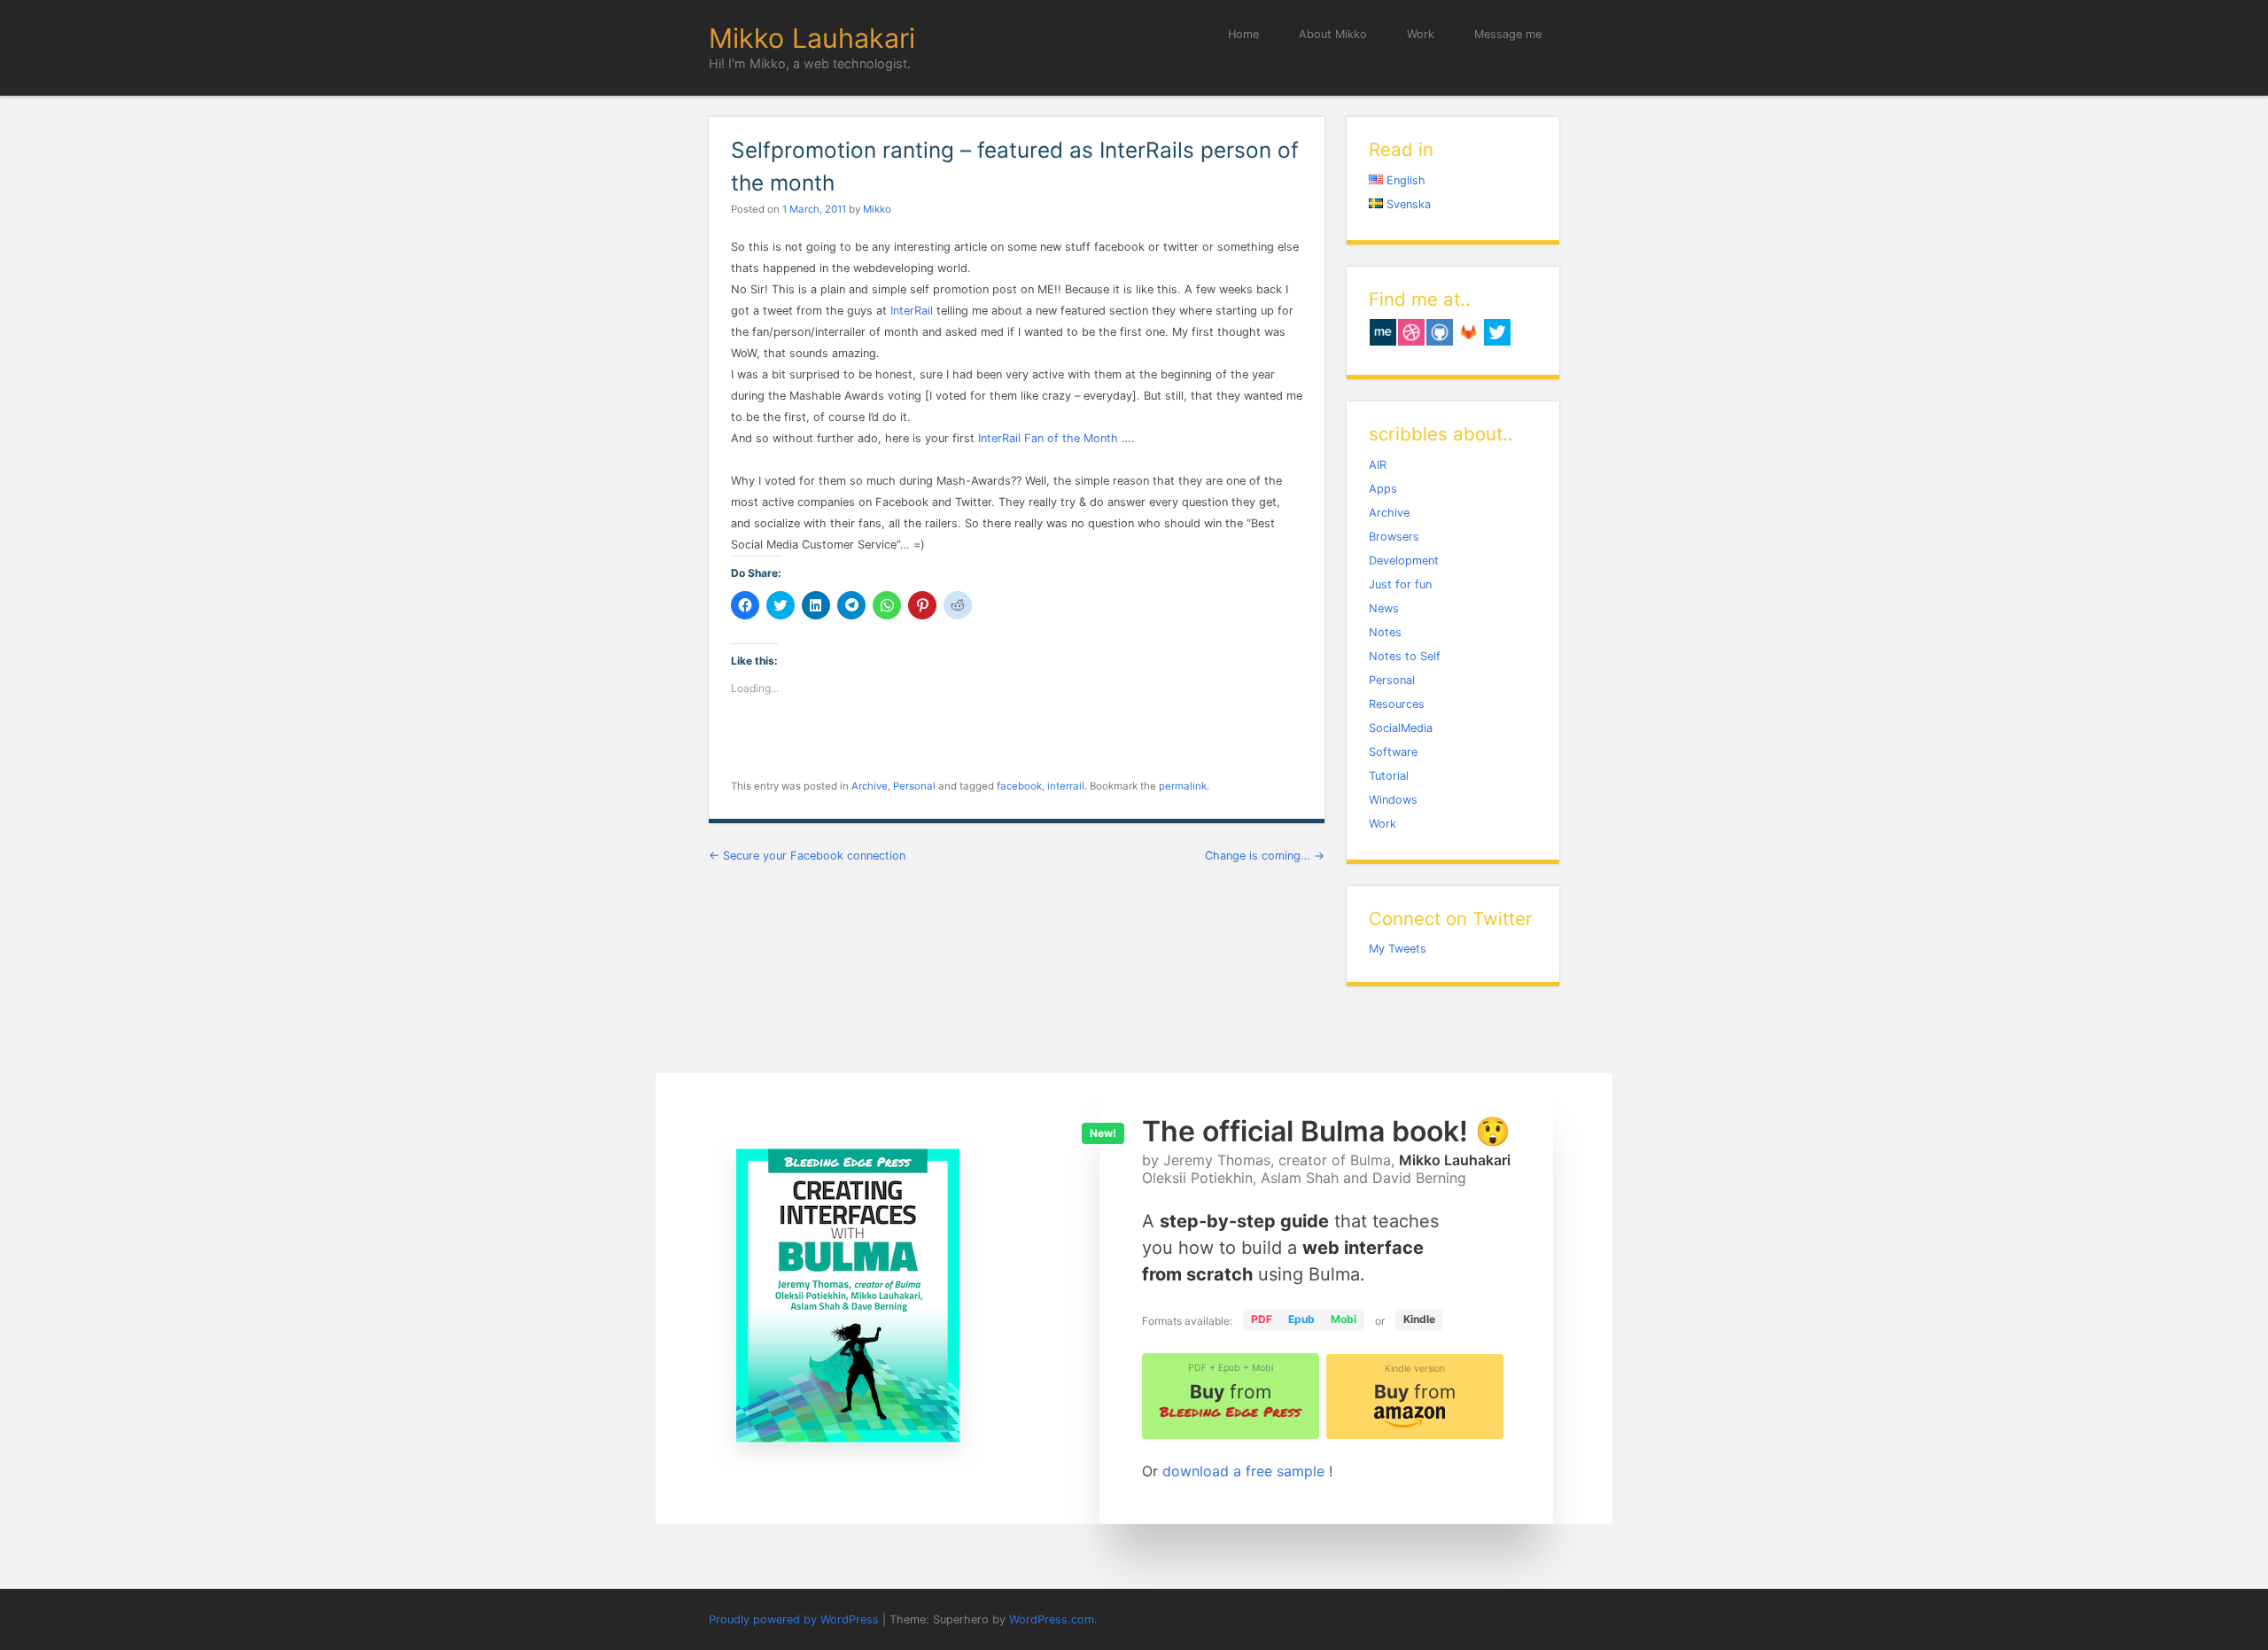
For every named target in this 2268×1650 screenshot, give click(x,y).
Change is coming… (1265, 856)
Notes (1385, 632)
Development (1404, 560)
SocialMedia (1401, 728)
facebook (1019, 786)
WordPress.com (1052, 1619)
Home (1243, 34)
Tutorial (1389, 776)
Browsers (1394, 537)
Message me (1508, 34)
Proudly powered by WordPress (794, 1619)
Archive (870, 786)
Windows (1393, 800)
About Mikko (1333, 34)
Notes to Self (1405, 656)
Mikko (877, 209)
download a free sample (1246, 1471)
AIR (1378, 465)
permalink (1183, 786)
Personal (914, 786)
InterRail (913, 311)
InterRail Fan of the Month (1048, 438)
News (1384, 608)
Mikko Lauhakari (812, 38)
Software (1393, 752)
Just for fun (1400, 584)
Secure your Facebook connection (807, 856)
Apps (1383, 489)
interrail (1066, 786)
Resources (1397, 704)
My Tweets (1398, 949)
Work (1421, 34)
